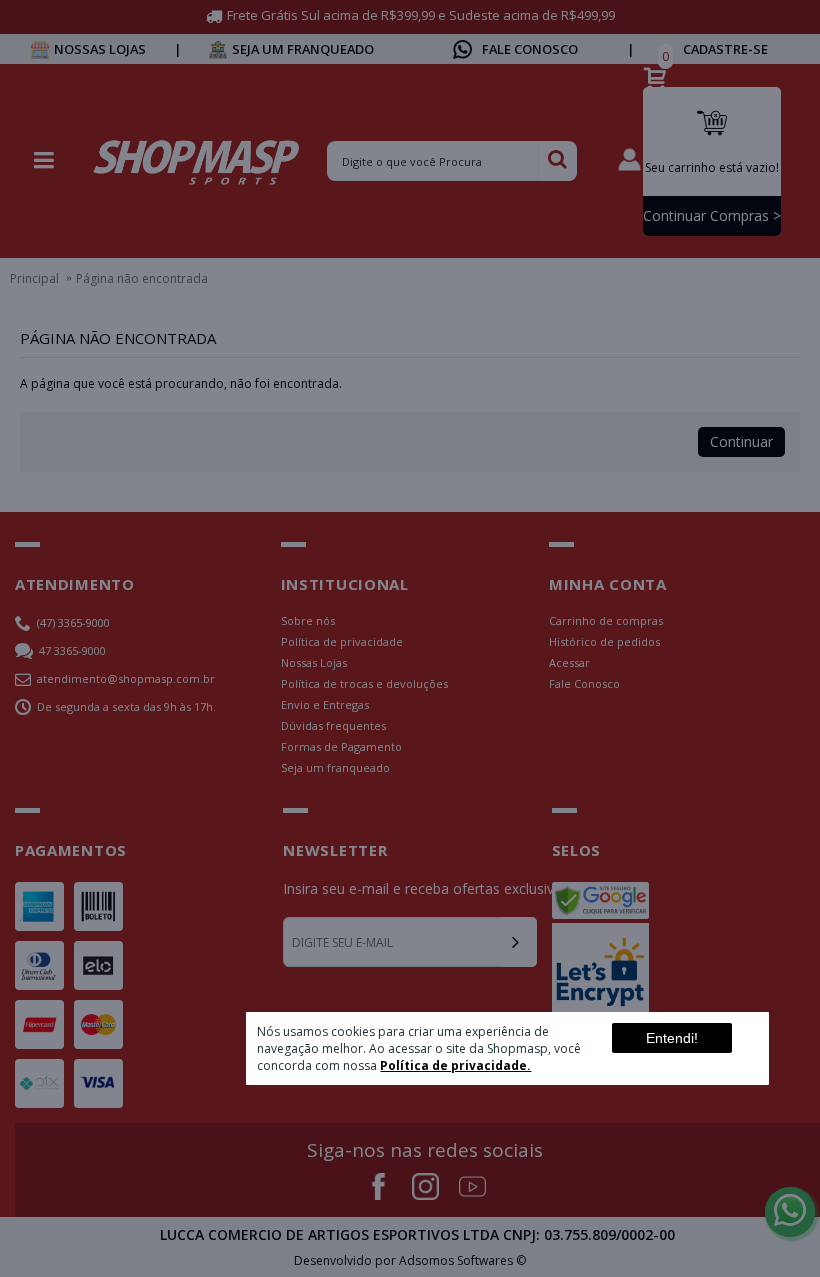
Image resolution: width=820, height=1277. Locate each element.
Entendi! (672, 1038)
